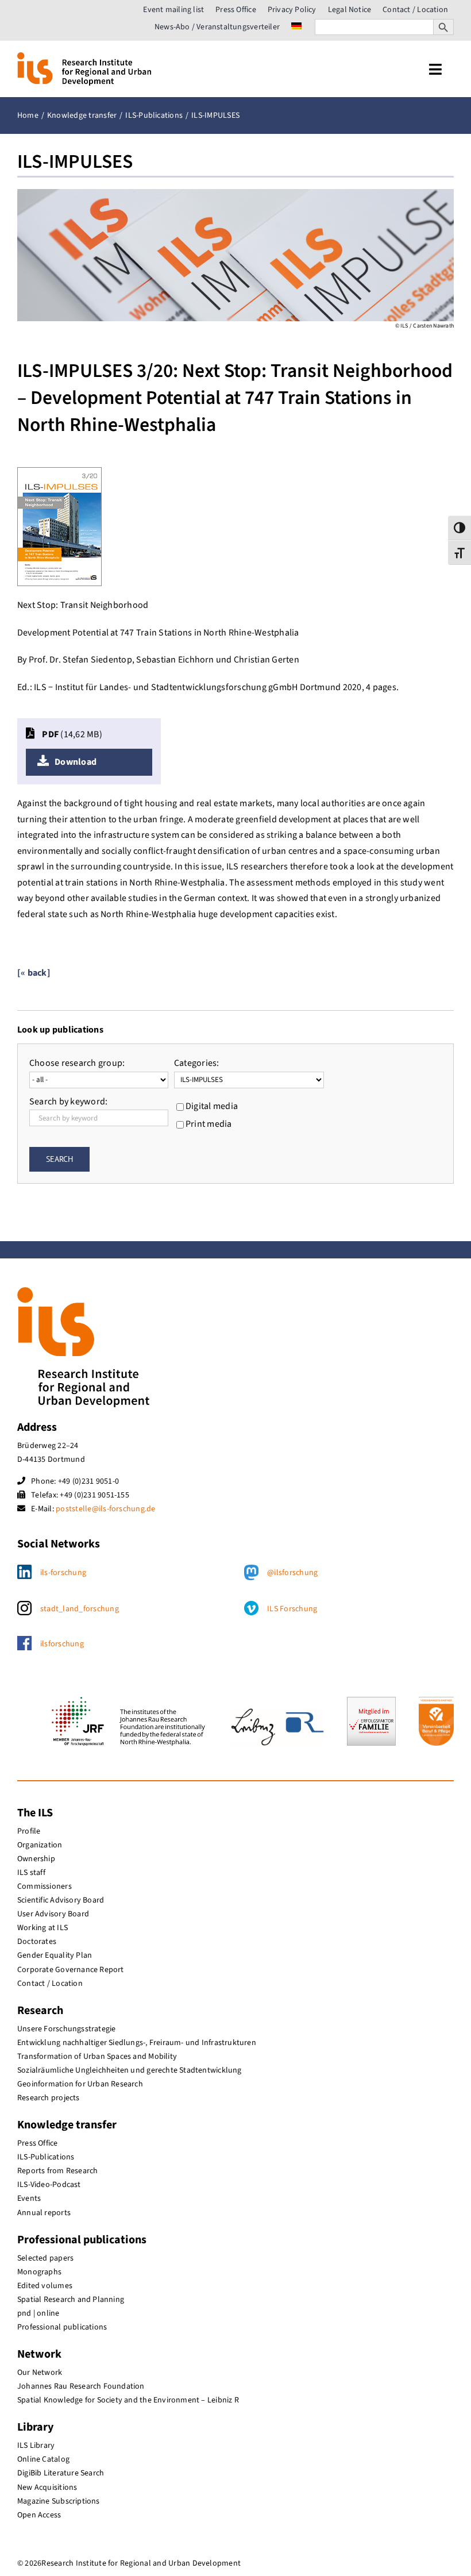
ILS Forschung (292, 1609)
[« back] (34, 973)
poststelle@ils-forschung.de (105, 1509)
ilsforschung (62, 1644)
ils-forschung (63, 1573)
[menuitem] (296, 27)
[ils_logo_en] (84, 57)
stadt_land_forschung (80, 1609)
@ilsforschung (292, 1573)
